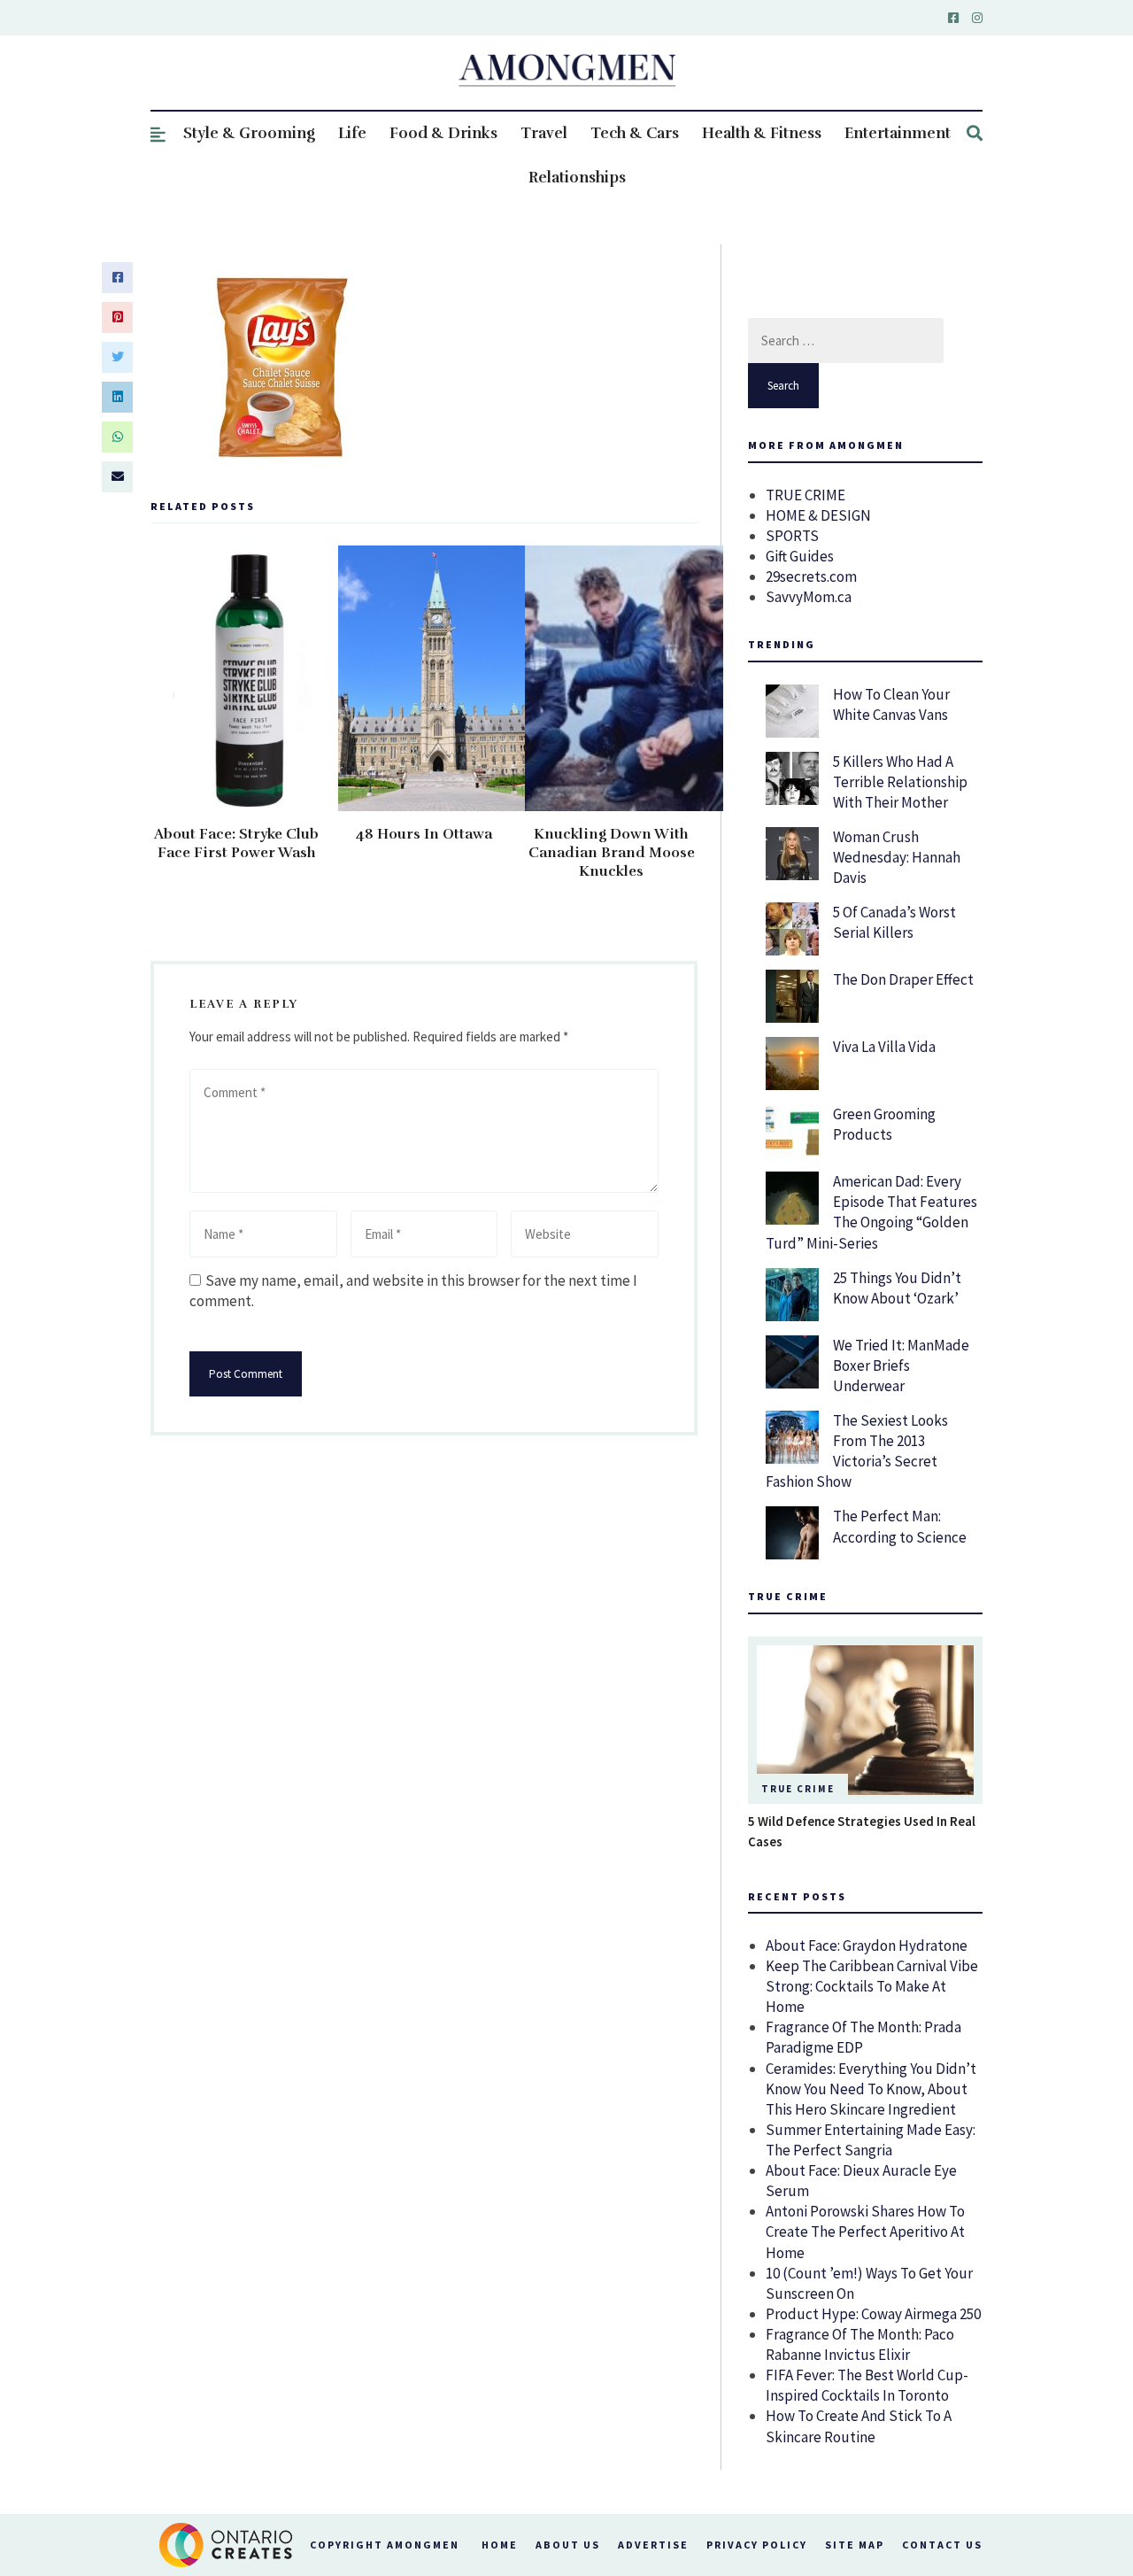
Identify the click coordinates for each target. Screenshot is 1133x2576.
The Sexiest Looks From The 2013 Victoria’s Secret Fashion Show (857, 1451)
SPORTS (792, 536)
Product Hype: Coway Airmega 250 (873, 2314)
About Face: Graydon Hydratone (867, 1946)
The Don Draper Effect (903, 979)
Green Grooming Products (884, 1124)
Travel (544, 133)
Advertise (653, 2545)
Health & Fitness (762, 133)
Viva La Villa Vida (884, 1047)
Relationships (577, 178)
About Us (568, 2545)
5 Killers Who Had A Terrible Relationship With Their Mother (900, 782)
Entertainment (898, 133)
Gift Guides (800, 556)
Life (352, 133)
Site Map (855, 2545)
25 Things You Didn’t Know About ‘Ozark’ (897, 1288)
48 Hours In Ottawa (424, 834)
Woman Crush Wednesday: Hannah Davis (897, 857)
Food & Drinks (443, 133)
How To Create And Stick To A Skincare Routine (859, 2426)
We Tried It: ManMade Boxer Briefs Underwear (901, 1365)
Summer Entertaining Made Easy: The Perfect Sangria (871, 2140)
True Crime (798, 1789)
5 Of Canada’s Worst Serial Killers (894, 922)
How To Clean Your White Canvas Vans (891, 704)
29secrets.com (811, 576)
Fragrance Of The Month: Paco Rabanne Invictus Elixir (860, 2344)
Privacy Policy (757, 2545)
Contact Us (942, 2545)
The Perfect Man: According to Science (900, 1526)
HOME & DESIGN (818, 515)
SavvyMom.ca (809, 597)
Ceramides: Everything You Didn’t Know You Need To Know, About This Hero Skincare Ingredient (871, 2089)
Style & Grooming (249, 133)
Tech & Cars (635, 133)
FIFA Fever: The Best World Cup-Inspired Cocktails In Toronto (867, 2385)
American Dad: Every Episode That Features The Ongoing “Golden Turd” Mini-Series (871, 1212)
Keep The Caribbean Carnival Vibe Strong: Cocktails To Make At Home (872, 1986)
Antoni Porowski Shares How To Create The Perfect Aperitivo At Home (865, 2232)
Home (500, 2545)
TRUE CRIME (805, 495)
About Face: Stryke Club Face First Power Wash (236, 843)
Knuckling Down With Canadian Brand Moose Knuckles (612, 853)
